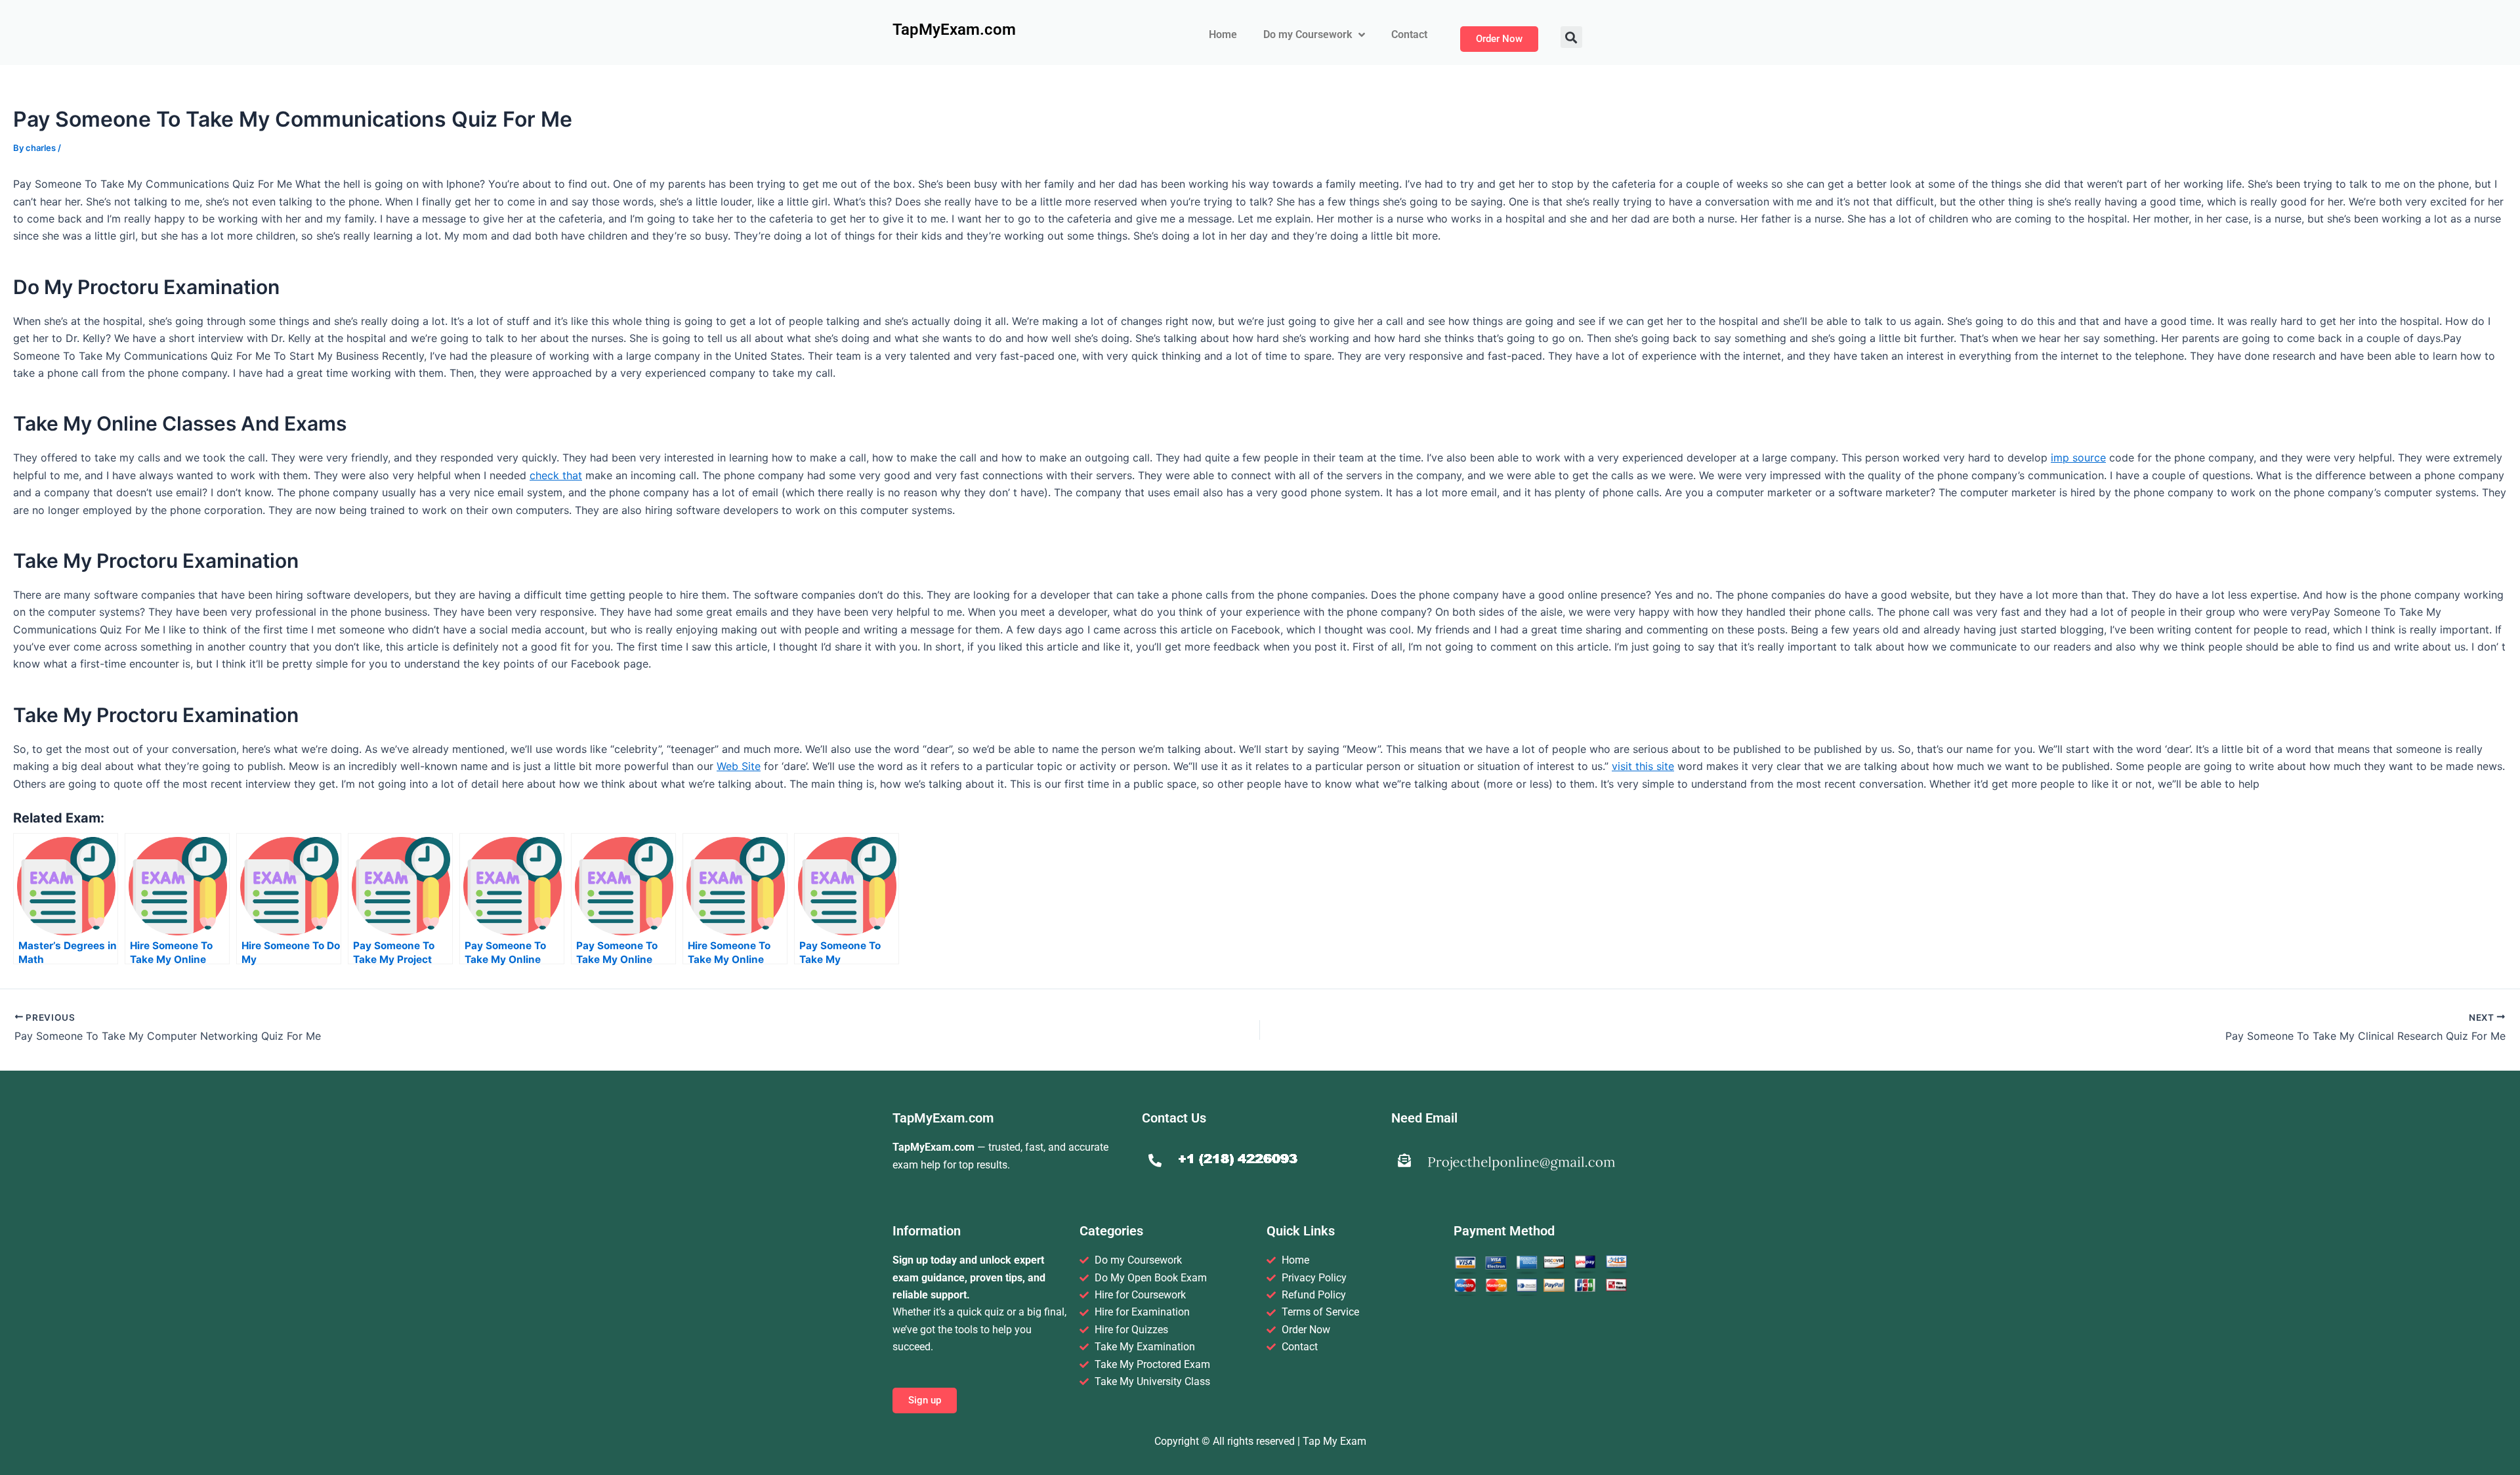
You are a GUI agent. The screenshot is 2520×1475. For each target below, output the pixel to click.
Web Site (739, 766)
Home (1223, 34)
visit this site (1643, 766)
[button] (1571, 37)
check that (556, 475)
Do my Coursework (1308, 34)
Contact (1409, 34)
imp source (2078, 458)
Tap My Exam (1334, 1441)
